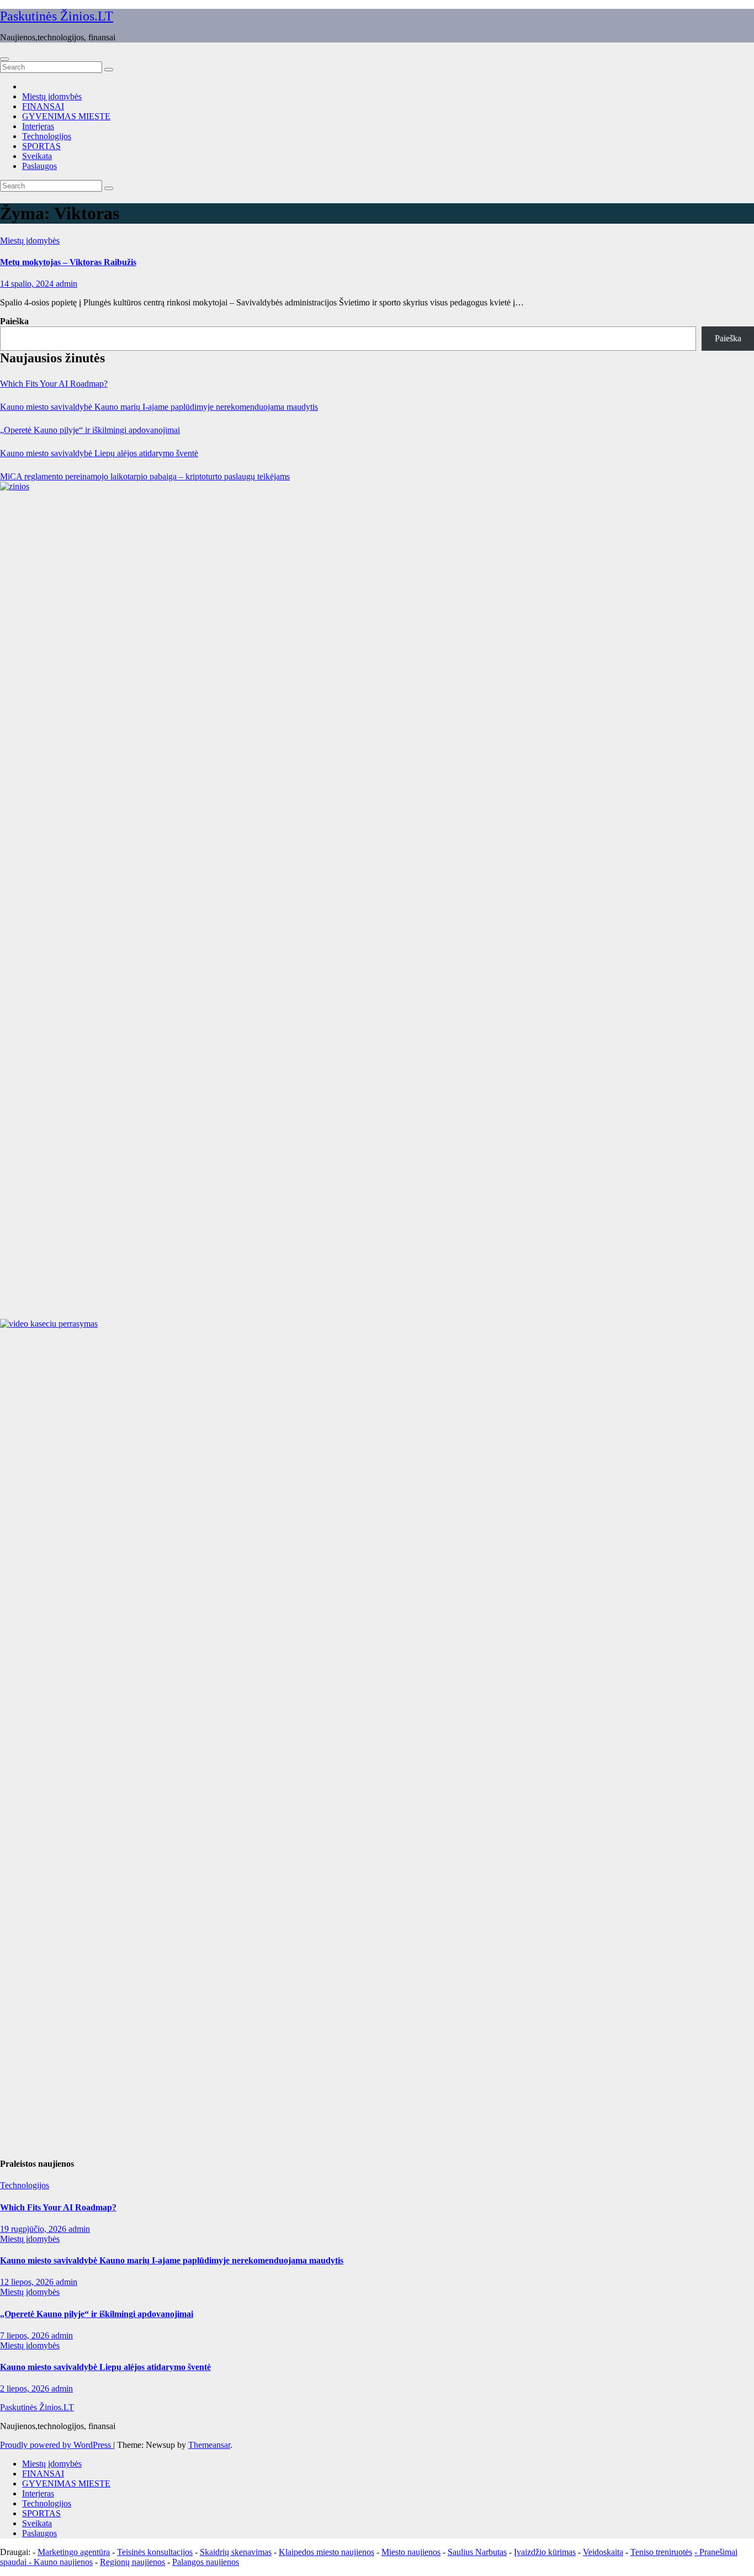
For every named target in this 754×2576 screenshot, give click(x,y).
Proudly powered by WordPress (57, 2445)
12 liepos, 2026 (28, 2282)
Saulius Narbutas (477, 2552)
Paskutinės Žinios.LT (57, 16)
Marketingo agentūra (74, 2552)
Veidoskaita (603, 2552)
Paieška (14, 321)
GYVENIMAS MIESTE (66, 116)
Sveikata (37, 156)
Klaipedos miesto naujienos (326, 2552)
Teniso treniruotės (661, 2552)
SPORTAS (41, 146)
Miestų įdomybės (52, 96)
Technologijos (47, 136)
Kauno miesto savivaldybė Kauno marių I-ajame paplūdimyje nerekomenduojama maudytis (159, 407)
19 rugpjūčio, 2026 (34, 2229)
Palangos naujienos (206, 2562)
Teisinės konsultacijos (155, 2552)
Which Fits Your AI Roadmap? (54, 384)
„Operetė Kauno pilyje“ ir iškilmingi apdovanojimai (90, 430)
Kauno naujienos (63, 2562)
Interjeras (38, 126)
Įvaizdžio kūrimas (545, 2552)
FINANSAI (43, 106)
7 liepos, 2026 (26, 2335)
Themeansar (209, 2445)
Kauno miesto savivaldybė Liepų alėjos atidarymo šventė (99, 453)
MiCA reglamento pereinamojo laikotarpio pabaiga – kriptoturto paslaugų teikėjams (145, 476)
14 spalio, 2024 (28, 284)
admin (67, 284)
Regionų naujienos (132, 2562)
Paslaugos (39, 166)
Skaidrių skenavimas (236, 2552)
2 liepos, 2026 (26, 2388)
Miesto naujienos (411, 2552)
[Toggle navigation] (4, 59)
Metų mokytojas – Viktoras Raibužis (68, 262)
